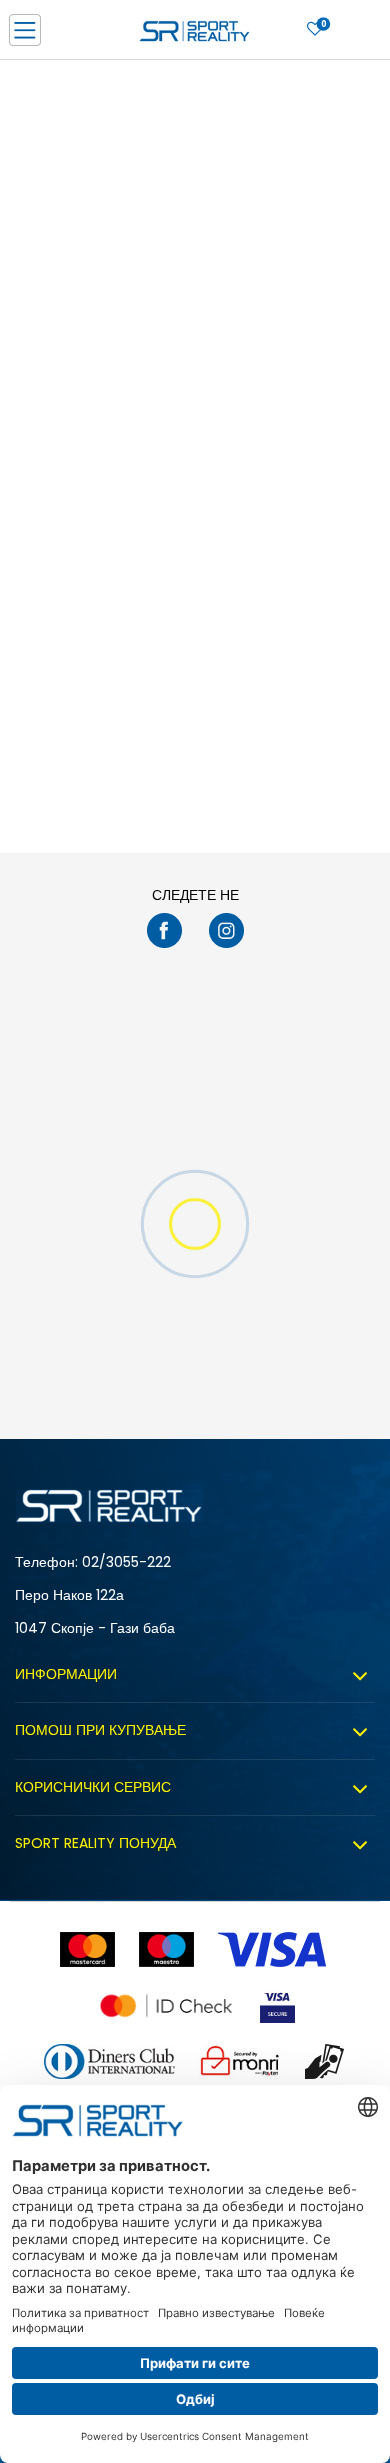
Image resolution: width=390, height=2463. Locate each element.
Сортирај (46, 82)
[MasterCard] (87, 1949)
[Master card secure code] (166, 2005)
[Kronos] (45, 507)
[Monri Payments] (240, 2061)
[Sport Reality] (195, 36)
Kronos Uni (235, 563)
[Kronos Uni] (290, 444)
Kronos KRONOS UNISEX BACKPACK (82, 572)
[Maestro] (166, 1949)
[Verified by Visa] (277, 2005)
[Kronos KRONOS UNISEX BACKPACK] (100, 444)
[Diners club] (109, 2061)
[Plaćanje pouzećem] (325, 2061)
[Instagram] (226, 930)
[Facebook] (164, 930)
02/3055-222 (126, 1562)
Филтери (327, 82)
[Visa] (274, 1949)
